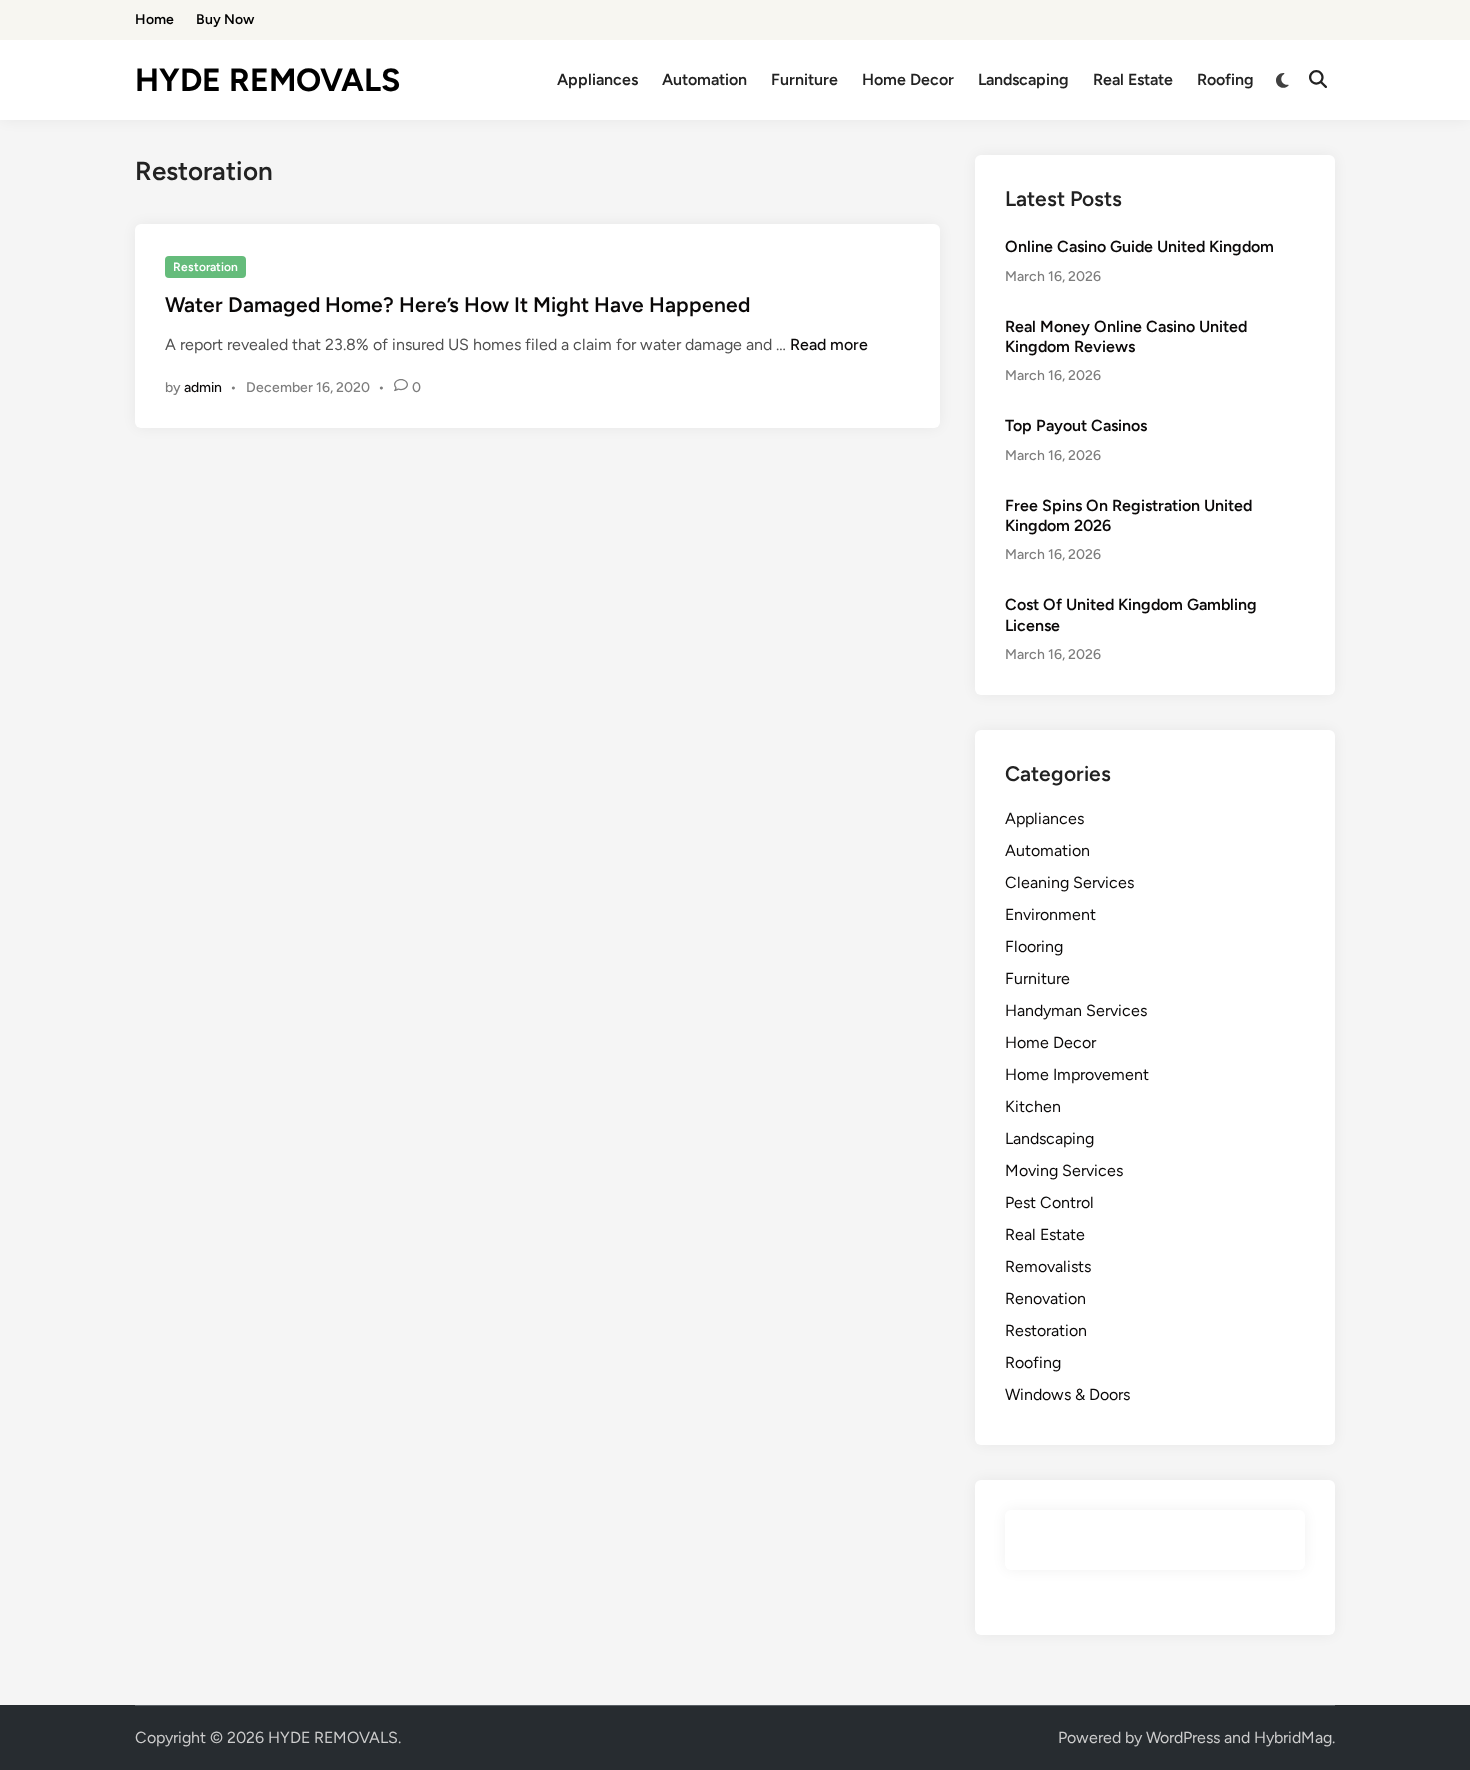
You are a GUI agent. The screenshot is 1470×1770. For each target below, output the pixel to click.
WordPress (1183, 1737)
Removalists (1048, 1266)
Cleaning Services (1069, 882)
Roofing (1225, 79)
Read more (829, 344)
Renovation (1045, 1298)
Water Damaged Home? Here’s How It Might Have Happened (457, 304)
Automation (704, 79)
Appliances (597, 79)
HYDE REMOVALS (267, 80)
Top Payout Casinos (1076, 425)
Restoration (205, 267)
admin (203, 387)
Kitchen (1033, 1106)
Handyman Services (1076, 1010)
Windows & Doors (1067, 1394)
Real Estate (1133, 79)
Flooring (1034, 946)
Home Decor (908, 79)
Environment (1050, 914)
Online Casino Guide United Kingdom (1139, 246)
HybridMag (1293, 1737)
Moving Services (1064, 1170)
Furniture (804, 79)
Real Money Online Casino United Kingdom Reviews (1126, 336)
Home (154, 19)
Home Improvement (1077, 1074)
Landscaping (1023, 79)
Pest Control (1049, 1202)
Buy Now (225, 19)
